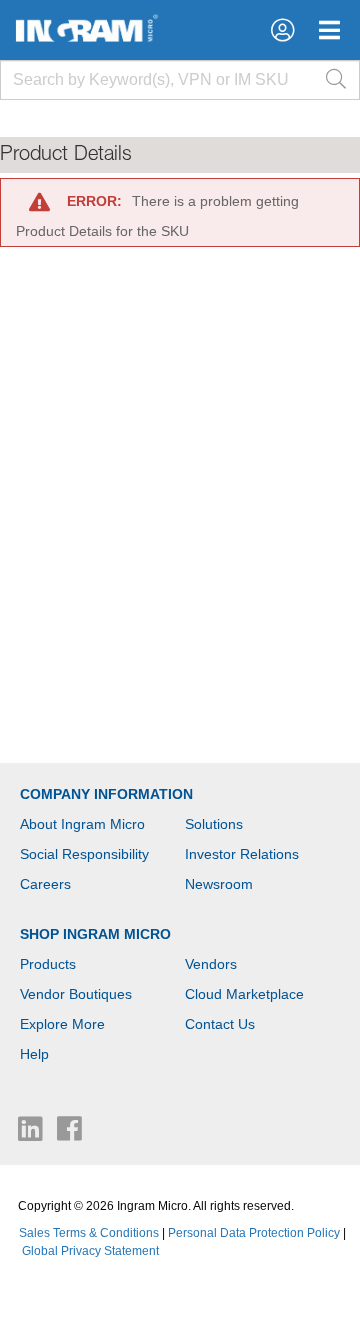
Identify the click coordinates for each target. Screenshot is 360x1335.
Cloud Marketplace (244, 994)
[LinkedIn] (32, 1134)
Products (48, 964)
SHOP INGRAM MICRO (95, 934)
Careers (45, 884)
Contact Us (220, 1024)
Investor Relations (242, 854)
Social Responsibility (84, 854)
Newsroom (219, 884)
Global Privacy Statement (90, 1251)
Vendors (211, 964)
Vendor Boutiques (76, 994)
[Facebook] (69, 1134)
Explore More (62, 1024)
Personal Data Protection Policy (254, 1233)
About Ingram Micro (82, 824)
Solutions (214, 824)
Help (34, 1054)
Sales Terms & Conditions (89, 1233)
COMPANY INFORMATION (106, 794)
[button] (282, 30)
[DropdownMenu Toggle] (329, 30)
